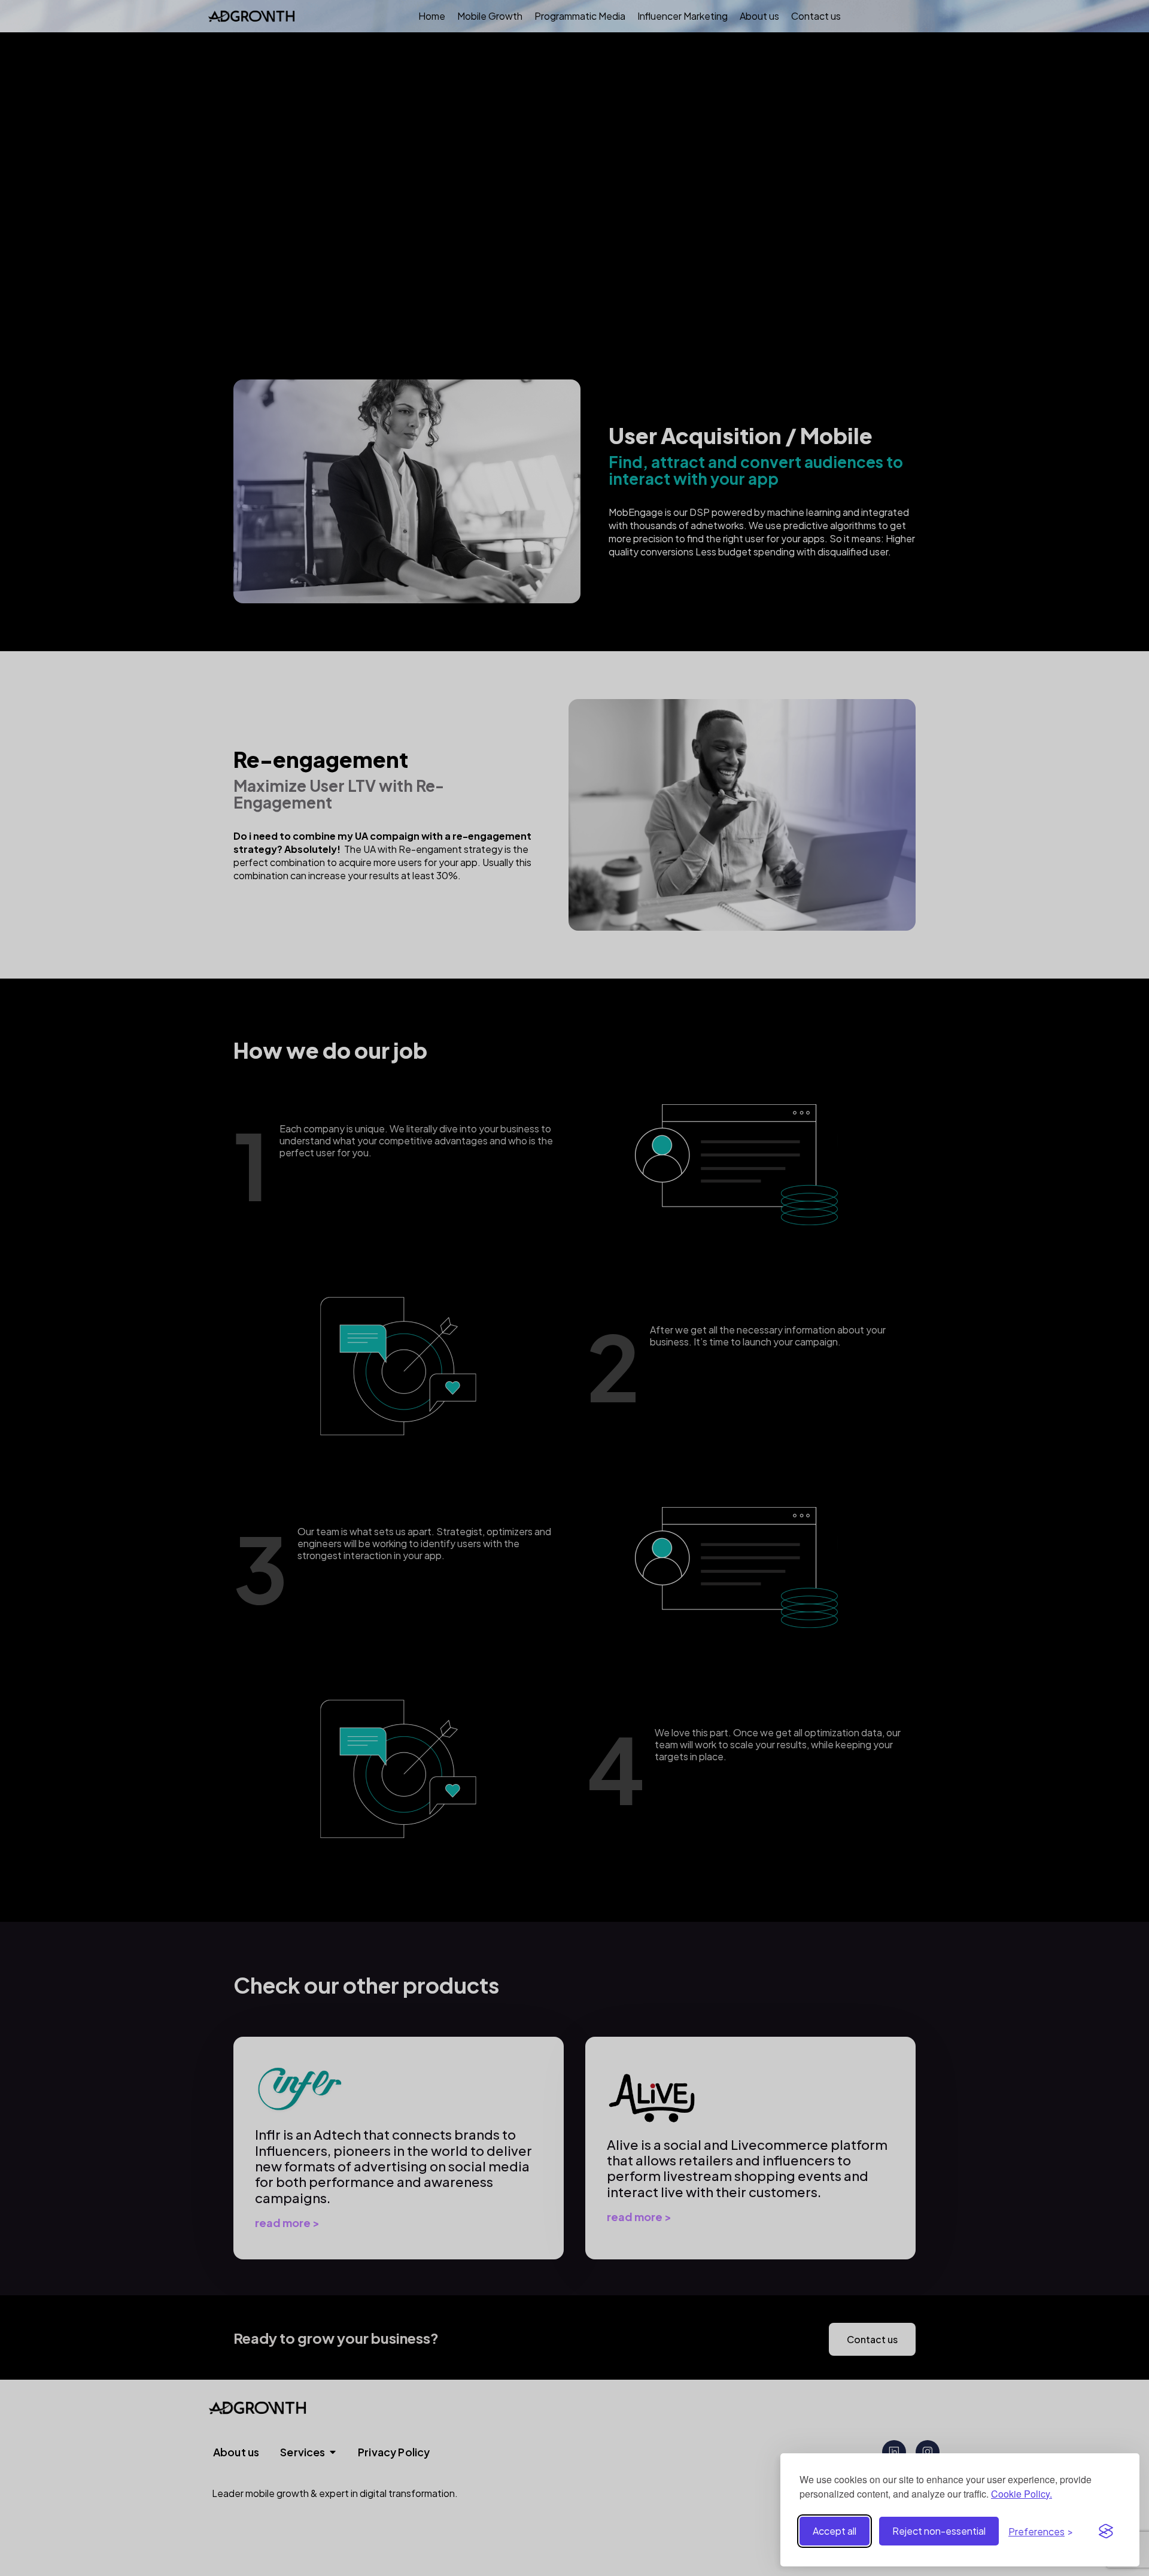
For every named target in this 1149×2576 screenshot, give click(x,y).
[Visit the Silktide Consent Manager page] (1106, 2531)
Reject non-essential (939, 2531)
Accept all (835, 2531)
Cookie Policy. (1022, 2494)
